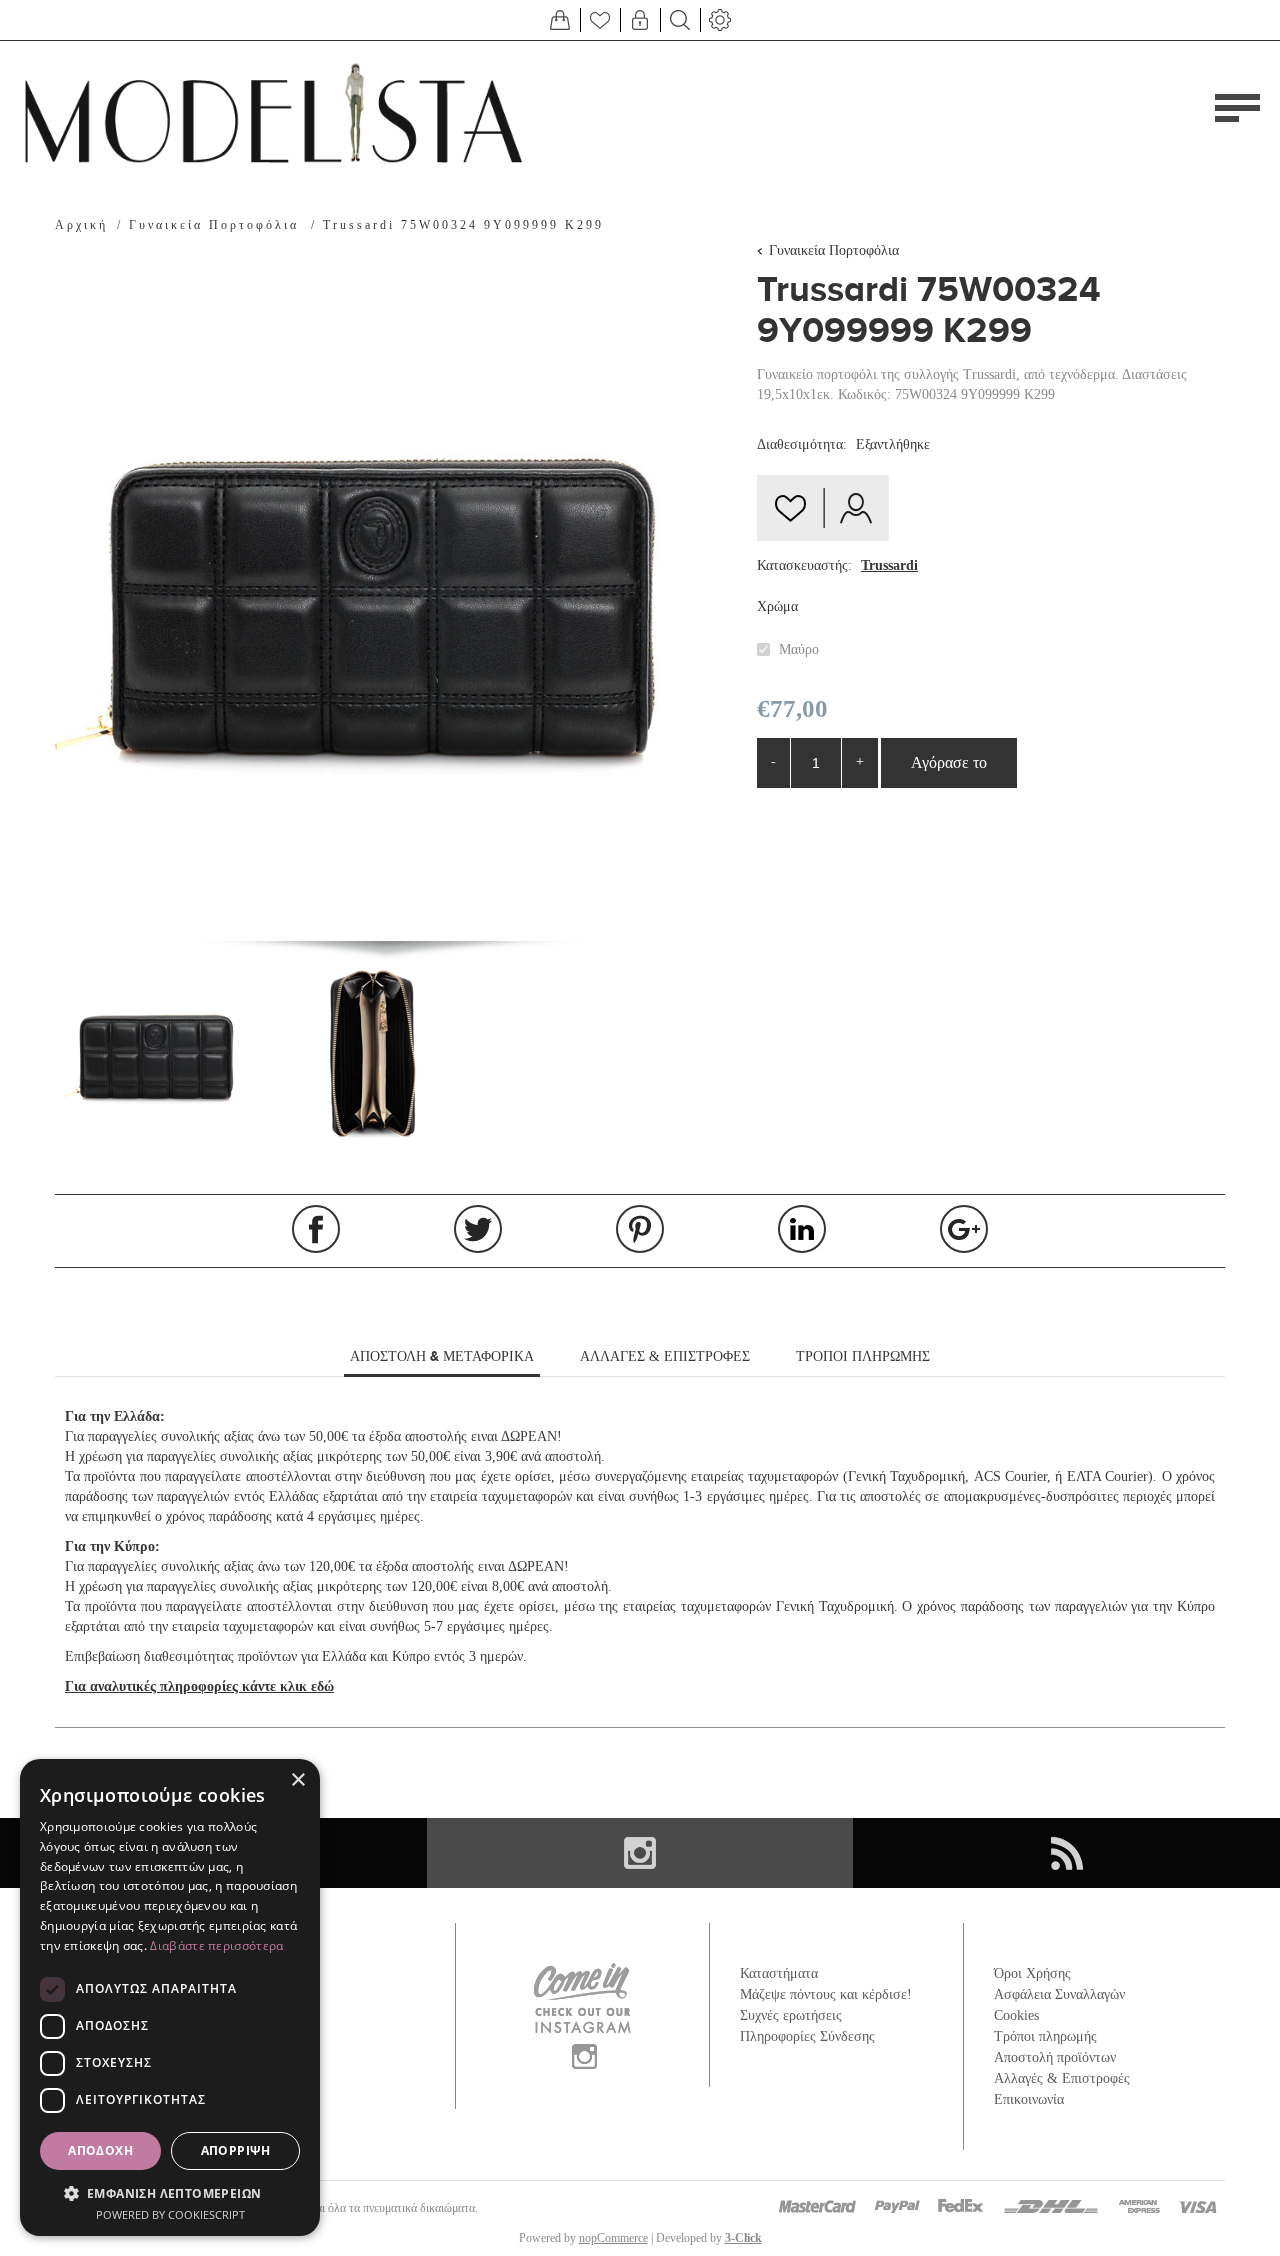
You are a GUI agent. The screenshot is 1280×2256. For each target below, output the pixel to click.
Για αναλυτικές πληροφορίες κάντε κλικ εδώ (199, 1686)
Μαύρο (799, 649)
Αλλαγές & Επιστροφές (1062, 2078)
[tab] (442, 1357)
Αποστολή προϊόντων (1055, 2057)
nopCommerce (613, 2238)
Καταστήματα (779, 1973)
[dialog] (170, 1997)
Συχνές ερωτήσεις (791, 2015)
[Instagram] (640, 1853)
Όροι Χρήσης (1032, 1973)
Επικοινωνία (1029, 2099)
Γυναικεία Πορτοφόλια (834, 250)
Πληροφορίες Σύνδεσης (807, 2036)
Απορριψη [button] (236, 2150)
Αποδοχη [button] (100, 2150)
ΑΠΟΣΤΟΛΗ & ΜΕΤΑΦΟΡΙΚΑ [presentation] (442, 1356)
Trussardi (889, 565)
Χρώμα (777, 606)
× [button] (297, 1780)
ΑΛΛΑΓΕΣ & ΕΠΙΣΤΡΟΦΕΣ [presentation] (665, 1356)
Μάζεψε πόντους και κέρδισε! (826, 1994)
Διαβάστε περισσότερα (216, 1945)
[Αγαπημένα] (600, 20)
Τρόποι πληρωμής (1045, 2036)
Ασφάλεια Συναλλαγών (1059, 1994)
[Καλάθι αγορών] (560, 20)
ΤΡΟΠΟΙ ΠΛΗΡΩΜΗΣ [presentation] (863, 1356)
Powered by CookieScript (170, 2214)
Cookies (1016, 2015)
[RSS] (1066, 1853)
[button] (170, 2192)
